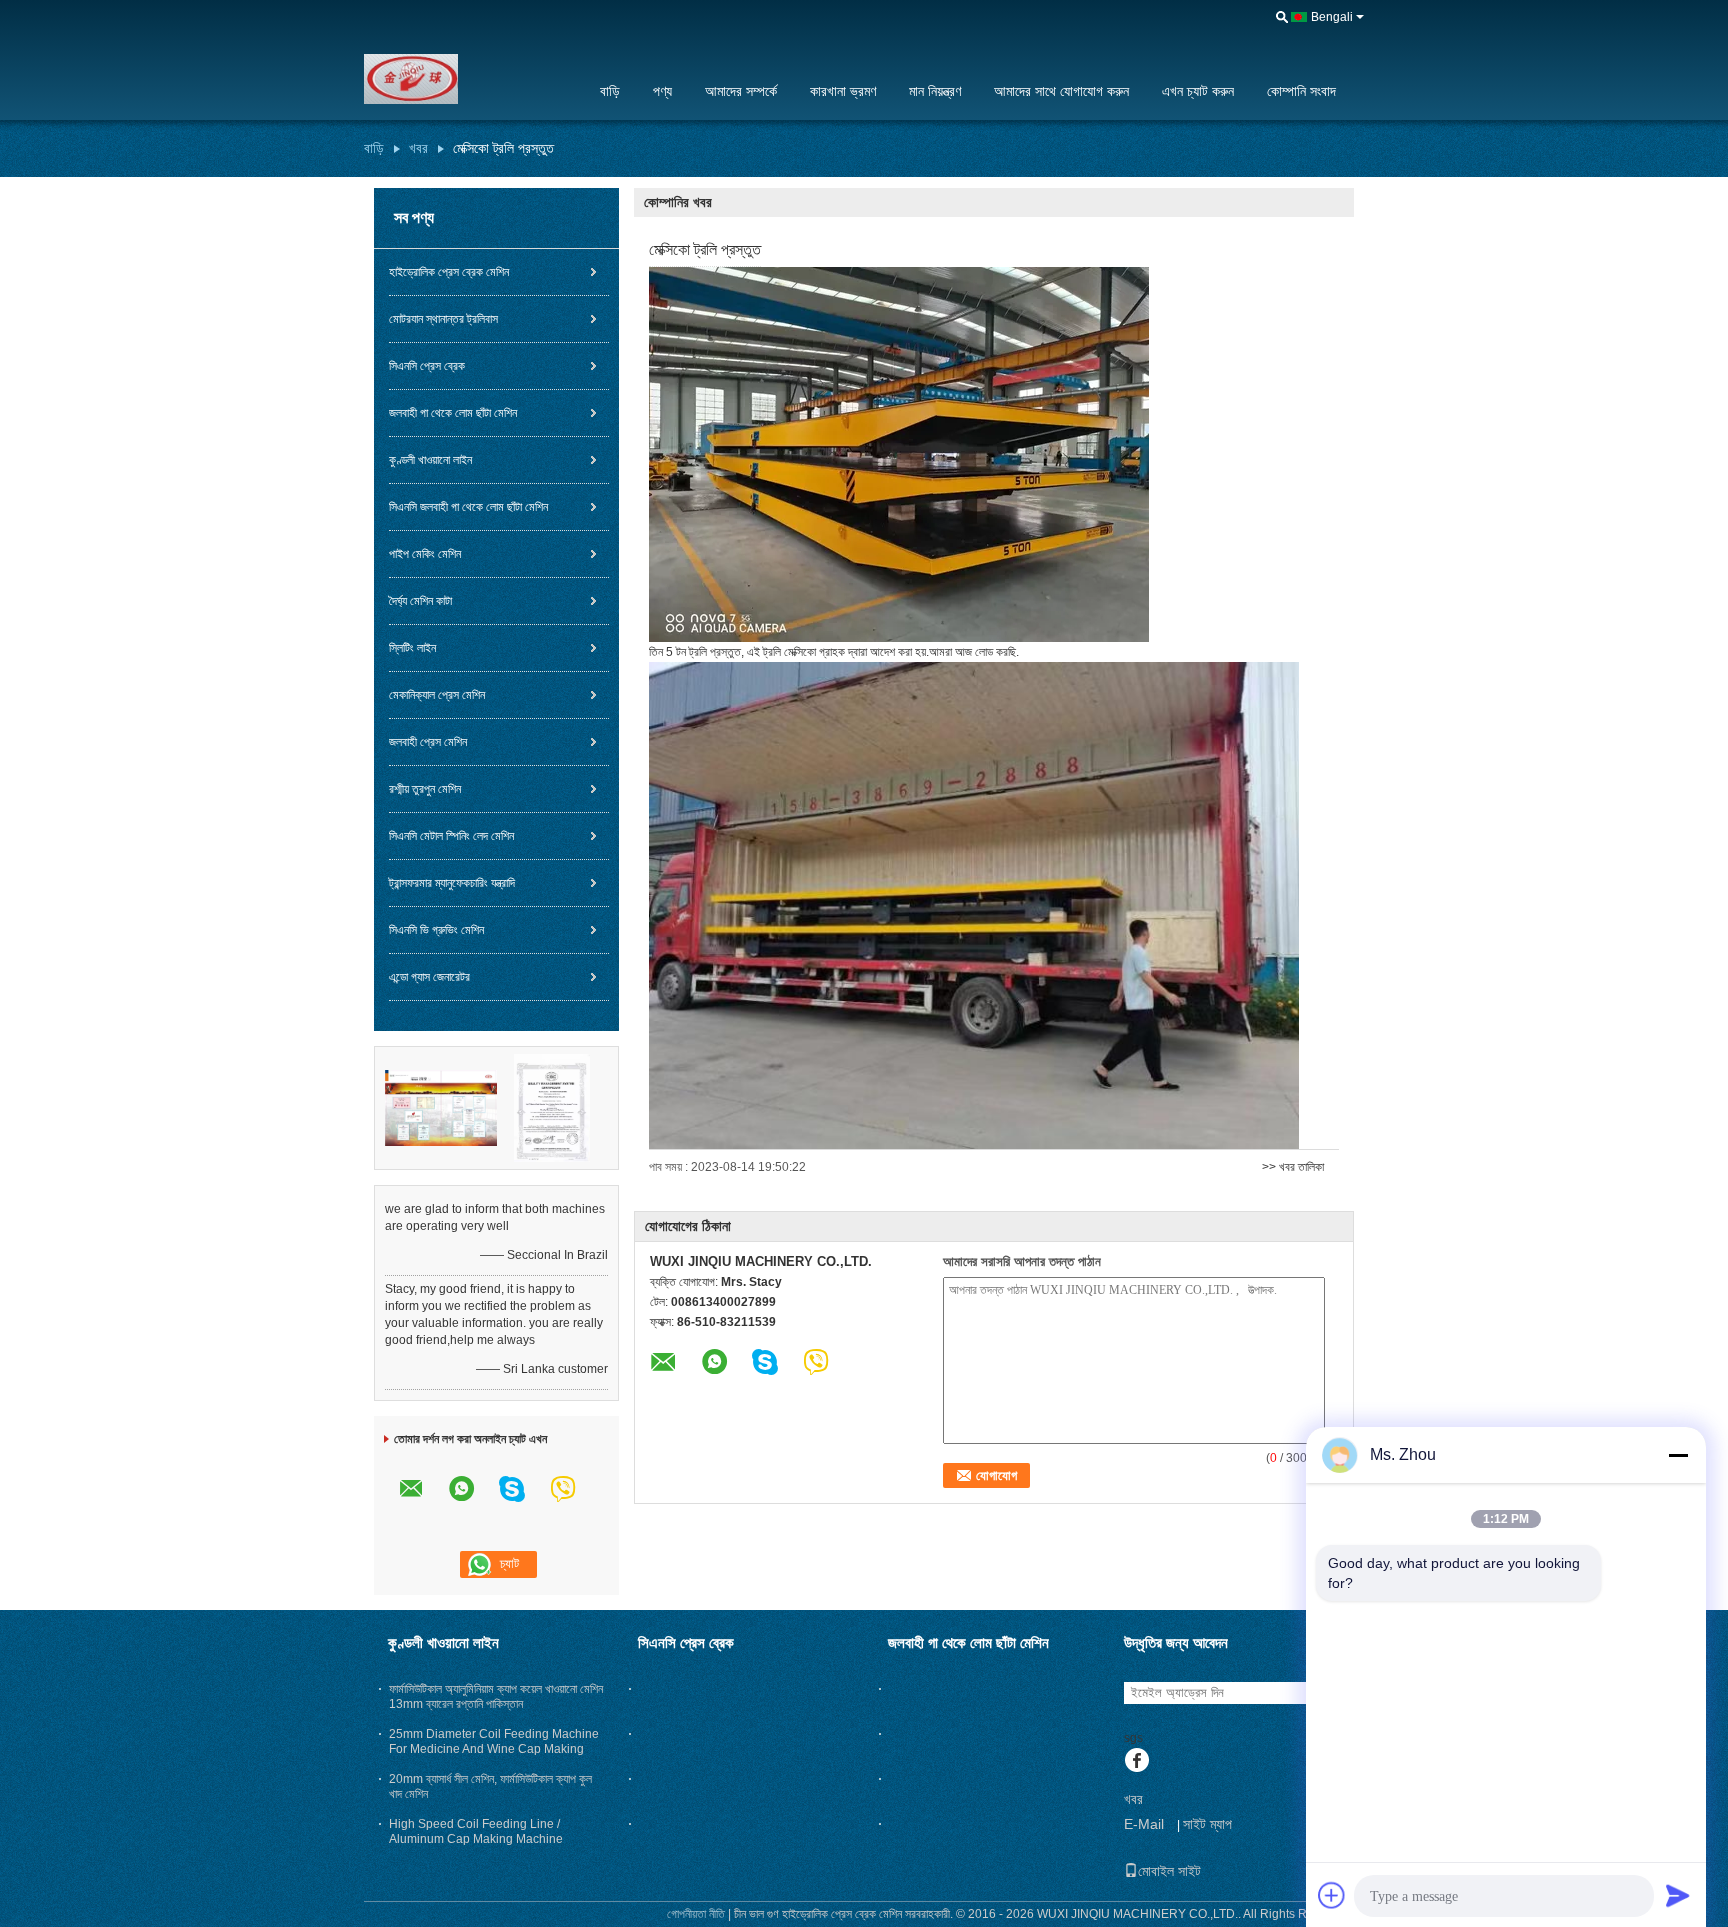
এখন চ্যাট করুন (1198, 91)
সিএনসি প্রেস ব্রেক (427, 366)
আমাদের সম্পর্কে (741, 91)
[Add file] (1332, 1895)
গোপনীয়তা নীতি (696, 1914)
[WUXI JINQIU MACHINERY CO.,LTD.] (469, 79)
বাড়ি (610, 91)
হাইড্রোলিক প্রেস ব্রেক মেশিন (449, 272)
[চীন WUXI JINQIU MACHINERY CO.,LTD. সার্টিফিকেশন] (441, 1107)
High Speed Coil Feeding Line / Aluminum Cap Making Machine (476, 1831)
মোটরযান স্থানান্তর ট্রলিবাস (443, 319)
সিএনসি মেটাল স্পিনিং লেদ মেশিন (451, 836)
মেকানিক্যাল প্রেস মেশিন (437, 695)
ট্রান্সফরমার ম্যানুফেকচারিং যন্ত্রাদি (452, 883)
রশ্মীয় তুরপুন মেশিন (425, 789)
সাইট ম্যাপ (1207, 1824)
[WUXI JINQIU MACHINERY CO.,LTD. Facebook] (1136, 1762)
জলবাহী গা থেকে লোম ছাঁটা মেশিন (453, 413)
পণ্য (662, 91)
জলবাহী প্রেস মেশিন (428, 742)
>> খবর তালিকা (1293, 1167)
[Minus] (1678, 1455)
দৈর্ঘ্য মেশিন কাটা (420, 601)
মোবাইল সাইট (1169, 1871)
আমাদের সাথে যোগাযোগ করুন (1061, 91)
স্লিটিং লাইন (412, 648)
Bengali (1332, 17)
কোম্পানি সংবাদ (1301, 91)
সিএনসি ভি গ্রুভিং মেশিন (436, 930)
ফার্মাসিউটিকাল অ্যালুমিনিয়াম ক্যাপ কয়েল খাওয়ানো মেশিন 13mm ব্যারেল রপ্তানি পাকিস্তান (496, 1696)
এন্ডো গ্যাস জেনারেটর (429, 977)
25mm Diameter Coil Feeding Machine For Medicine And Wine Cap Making (494, 1741)
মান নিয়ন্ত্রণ (935, 91)
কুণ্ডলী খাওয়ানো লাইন (430, 460)
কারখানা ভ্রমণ (843, 91)
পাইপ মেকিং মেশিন (425, 554)
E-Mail (1144, 1824)
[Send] (1678, 1895)
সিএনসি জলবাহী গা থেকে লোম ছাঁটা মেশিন (468, 507)
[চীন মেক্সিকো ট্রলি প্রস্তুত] (899, 454)
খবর (418, 148)
